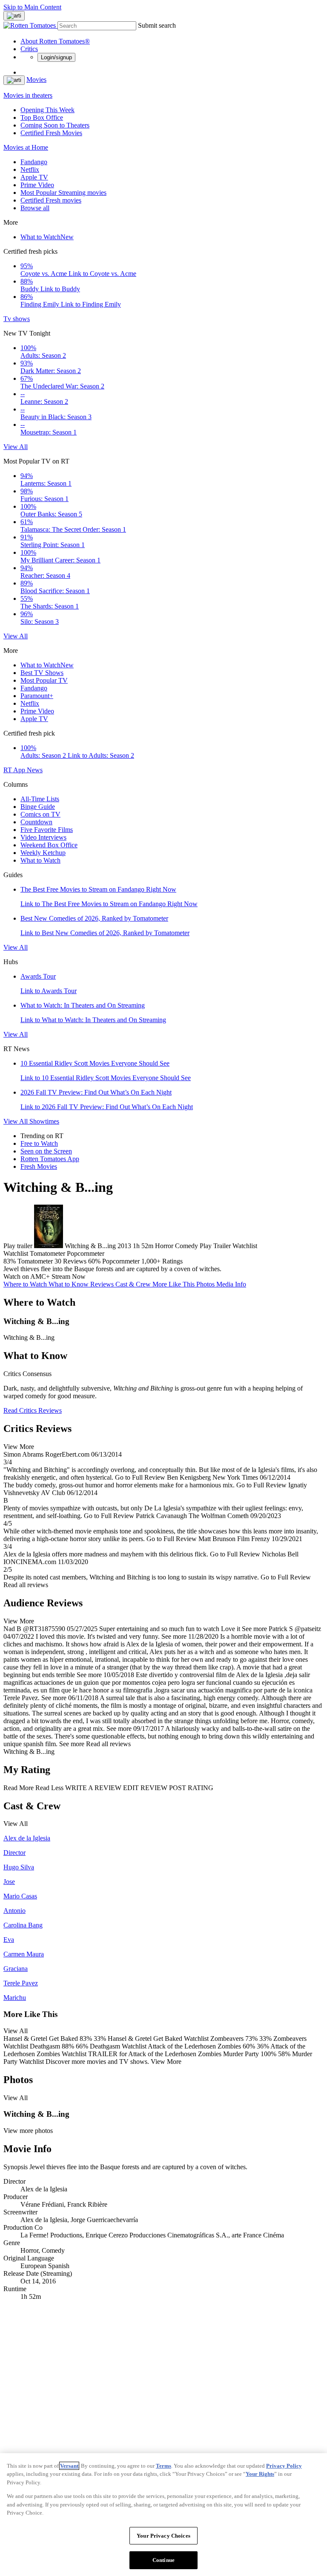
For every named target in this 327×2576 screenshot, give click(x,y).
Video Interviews (43, 837)
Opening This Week (47, 110)
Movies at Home (26, 147)
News (35, 770)
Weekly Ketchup (43, 853)
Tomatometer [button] (35, 1261)
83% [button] (10, 1261)
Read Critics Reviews (33, 1410)
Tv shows (17, 319)
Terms (163, 2466)
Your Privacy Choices (163, 2536)
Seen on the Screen (46, 1151)
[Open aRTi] (14, 16)
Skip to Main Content (32, 7)
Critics (29, 49)
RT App (15, 770)
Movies (36, 80)
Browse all (35, 208)
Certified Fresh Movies (51, 133)
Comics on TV (40, 814)
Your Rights (260, 2474)
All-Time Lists (40, 799)
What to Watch (47, 237)
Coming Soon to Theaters (55, 125)
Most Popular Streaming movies (63, 193)
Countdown (36, 822)
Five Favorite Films (47, 830)
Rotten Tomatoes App (50, 1159)
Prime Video (37, 185)
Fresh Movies (39, 1166)
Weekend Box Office (49, 845)
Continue (163, 2560)
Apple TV (34, 177)
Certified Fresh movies (51, 200)
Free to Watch (39, 1143)
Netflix (30, 170)
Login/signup (56, 57)
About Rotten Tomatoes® (55, 41)
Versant (69, 2466)
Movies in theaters (28, 95)
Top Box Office (42, 117)
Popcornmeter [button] (121, 1261)
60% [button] (94, 1261)
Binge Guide (38, 807)
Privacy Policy (284, 2466)
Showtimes (44, 1121)
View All (16, 447)
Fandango (34, 162)
